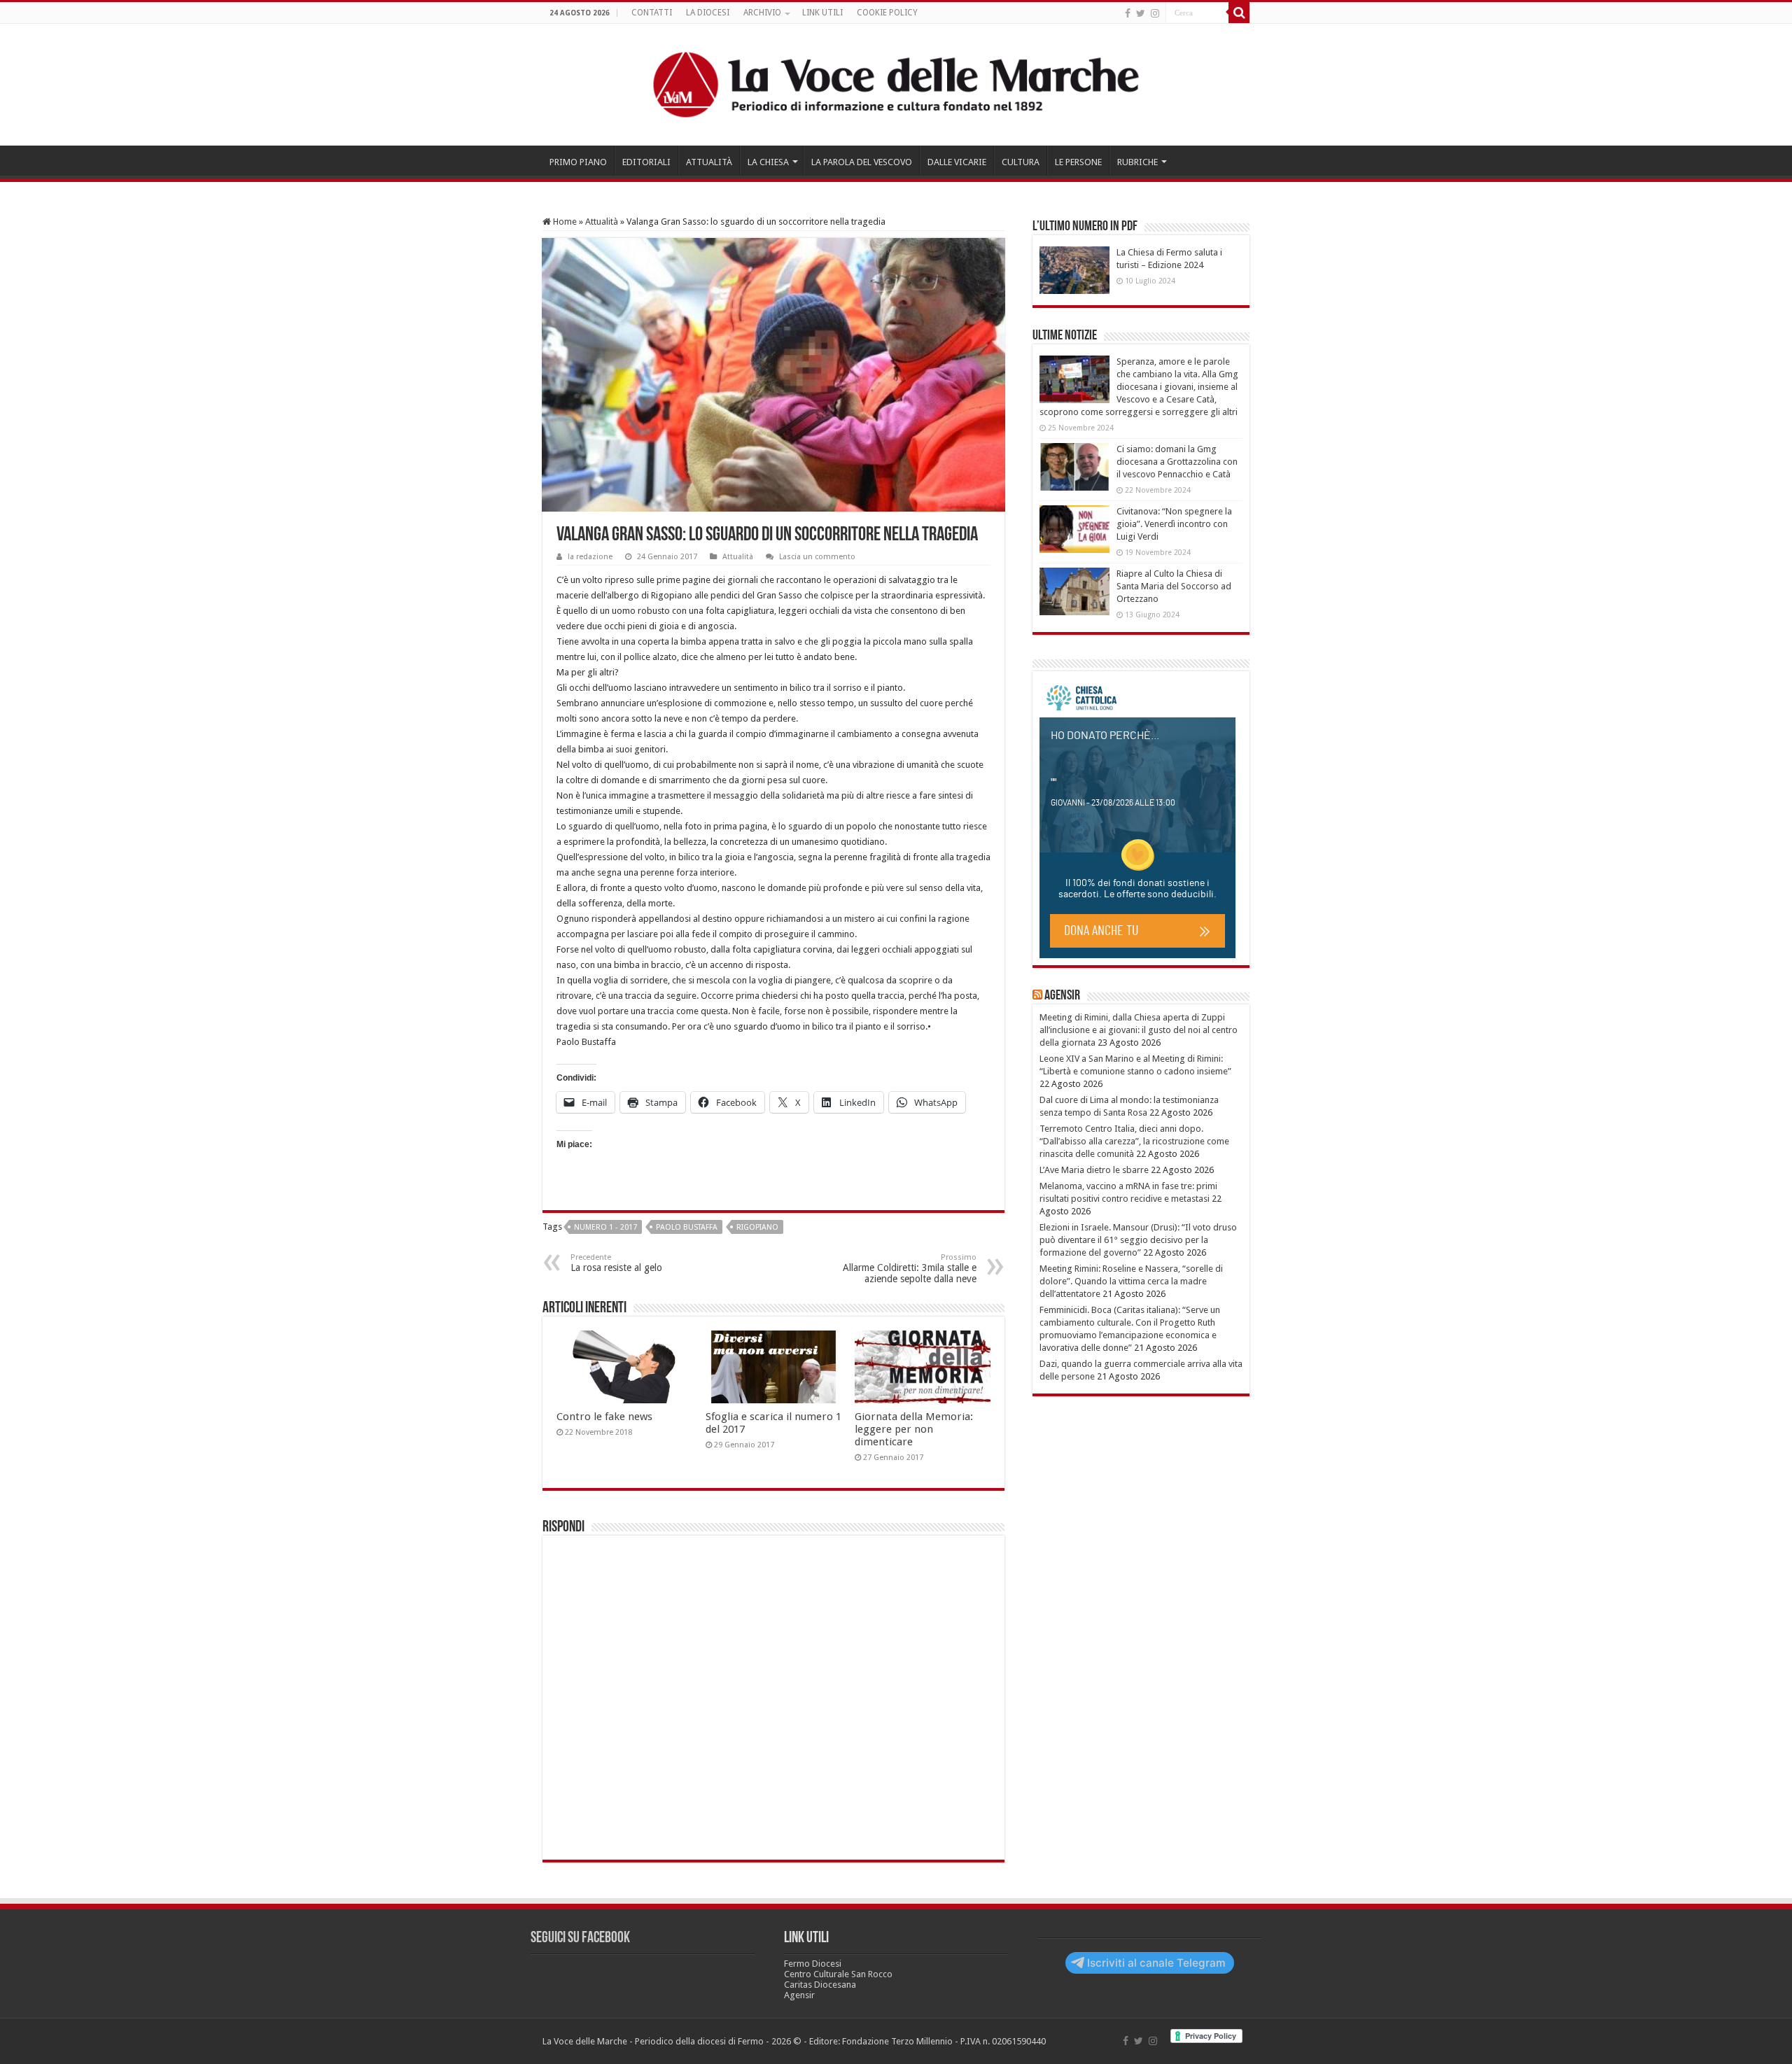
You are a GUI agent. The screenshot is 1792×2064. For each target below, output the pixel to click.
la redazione (590, 557)
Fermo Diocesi (813, 1964)
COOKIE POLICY (887, 13)
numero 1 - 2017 (605, 1227)
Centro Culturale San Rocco (838, 1974)
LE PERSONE (1078, 162)
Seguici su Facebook (580, 1938)
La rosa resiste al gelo (616, 1263)
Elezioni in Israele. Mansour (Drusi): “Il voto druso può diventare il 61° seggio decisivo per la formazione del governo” (1138, 1240)
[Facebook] (1128, 13)
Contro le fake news (604, 1417)
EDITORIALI (646, 162)
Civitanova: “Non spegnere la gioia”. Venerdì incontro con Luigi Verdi (1174, 524)
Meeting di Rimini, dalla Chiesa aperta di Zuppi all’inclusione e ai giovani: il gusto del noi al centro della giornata (1139, 1030)
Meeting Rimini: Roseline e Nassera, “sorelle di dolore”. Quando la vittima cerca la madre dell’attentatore (1131, 1281)
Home (564, 222)
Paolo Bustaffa (687, 1227)
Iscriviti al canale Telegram (1156, 1963)
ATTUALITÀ (709, 162)
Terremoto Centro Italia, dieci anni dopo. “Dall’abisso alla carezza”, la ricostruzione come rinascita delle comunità (1134, 1141)
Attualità (602, 222)
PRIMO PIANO (578, 162)
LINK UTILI (822, 13)
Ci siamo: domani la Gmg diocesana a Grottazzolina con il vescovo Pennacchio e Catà (1177, 462)
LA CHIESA (768, 162)
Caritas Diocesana (820, 1985)
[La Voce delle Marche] (896, 85)
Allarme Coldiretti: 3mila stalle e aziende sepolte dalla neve (910, 1269)
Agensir (1062, 996)
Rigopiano (757, 1227)
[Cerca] (1239, 13)
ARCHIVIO (762, 13)
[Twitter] (1141, 13)
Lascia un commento (817, 557)
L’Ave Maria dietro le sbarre (1094, 1170)
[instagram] (1155, 13)
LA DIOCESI (708, 13)
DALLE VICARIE (957, 162)
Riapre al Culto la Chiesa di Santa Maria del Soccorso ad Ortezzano (1174, 586)
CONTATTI (652, 13)
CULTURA (1021, 162)
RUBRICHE (1137, 162)
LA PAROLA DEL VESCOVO (862, 162)
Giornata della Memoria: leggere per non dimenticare (914, 1429)
